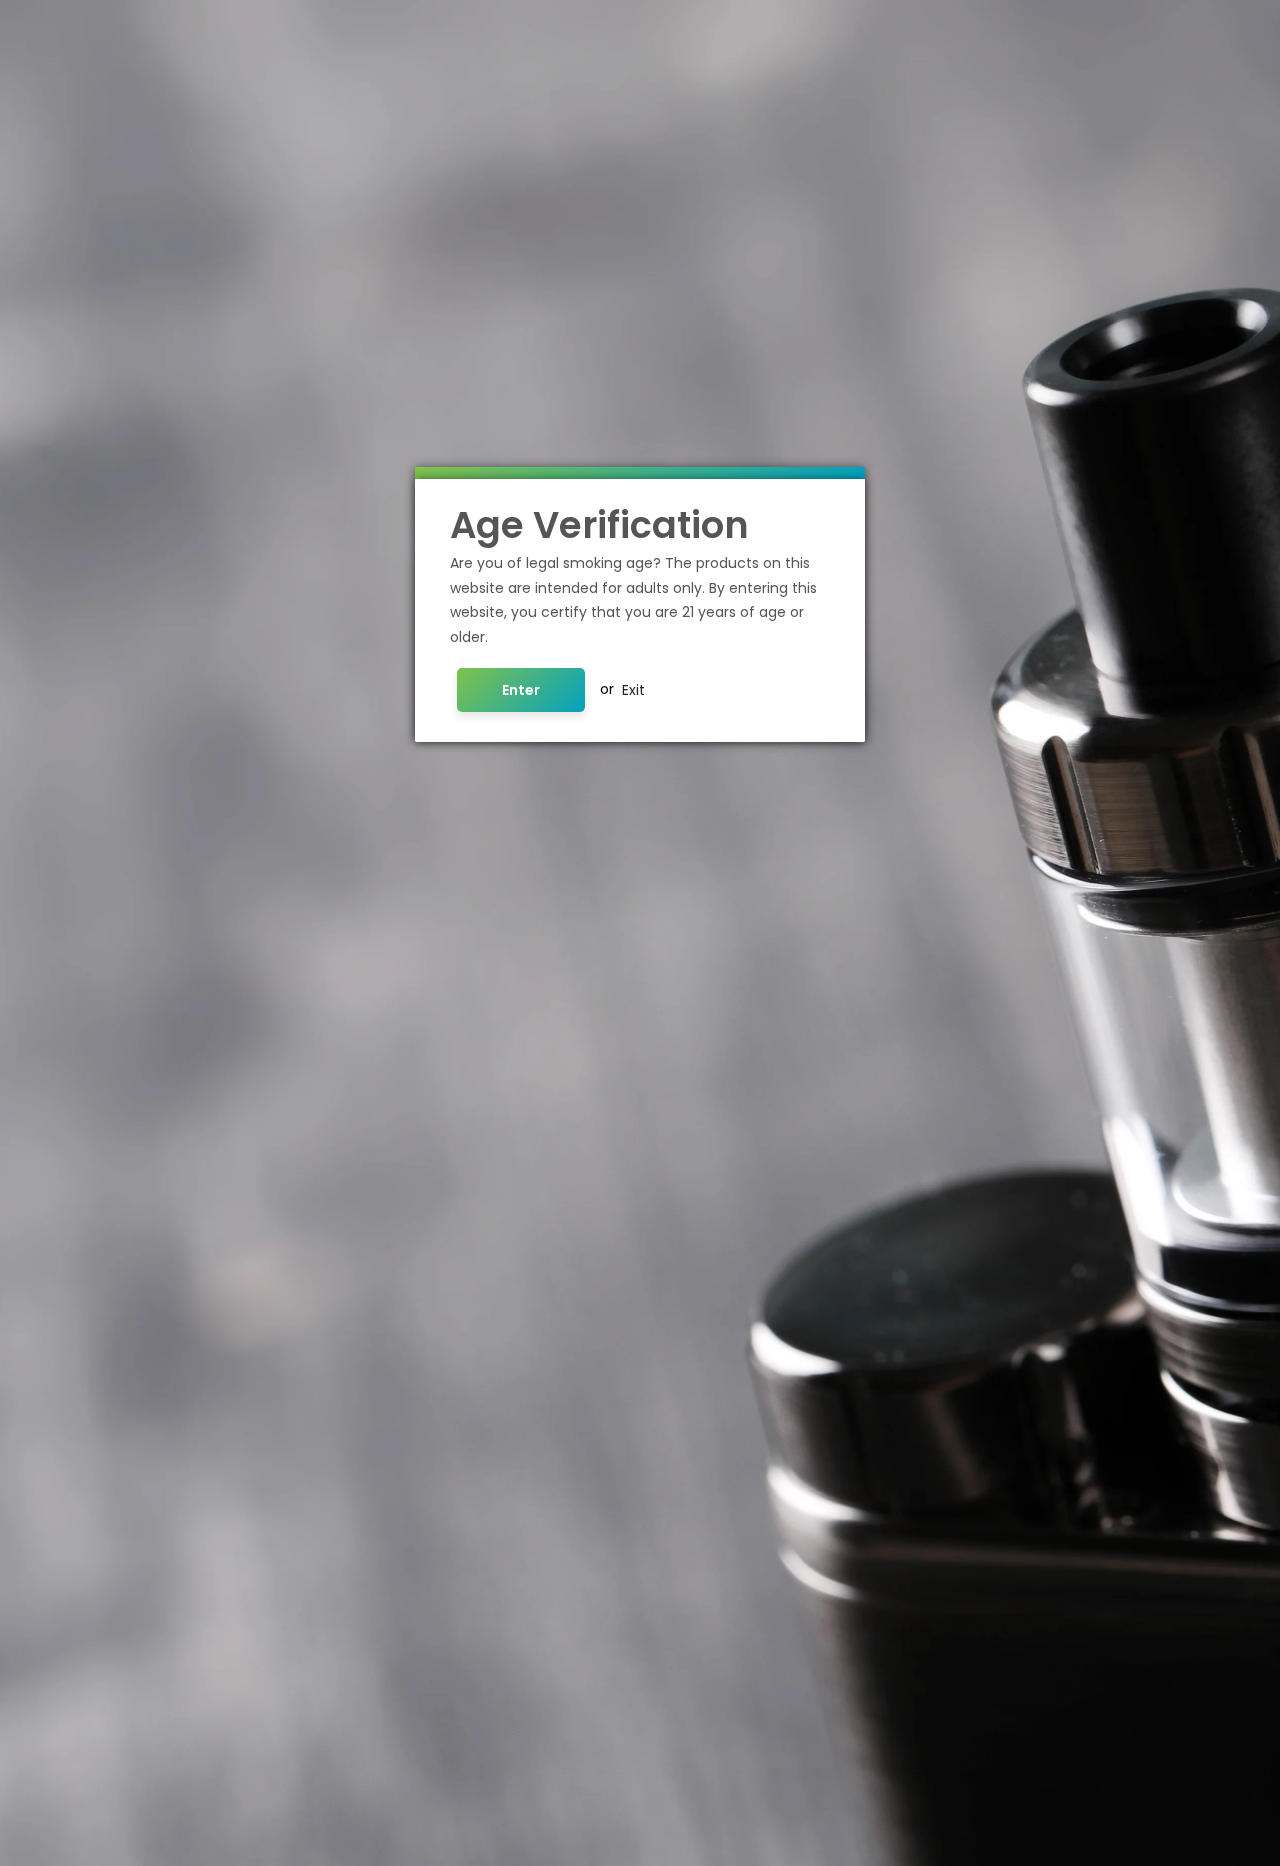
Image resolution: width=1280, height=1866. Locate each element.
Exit (633, 689)
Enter (521, 689)
